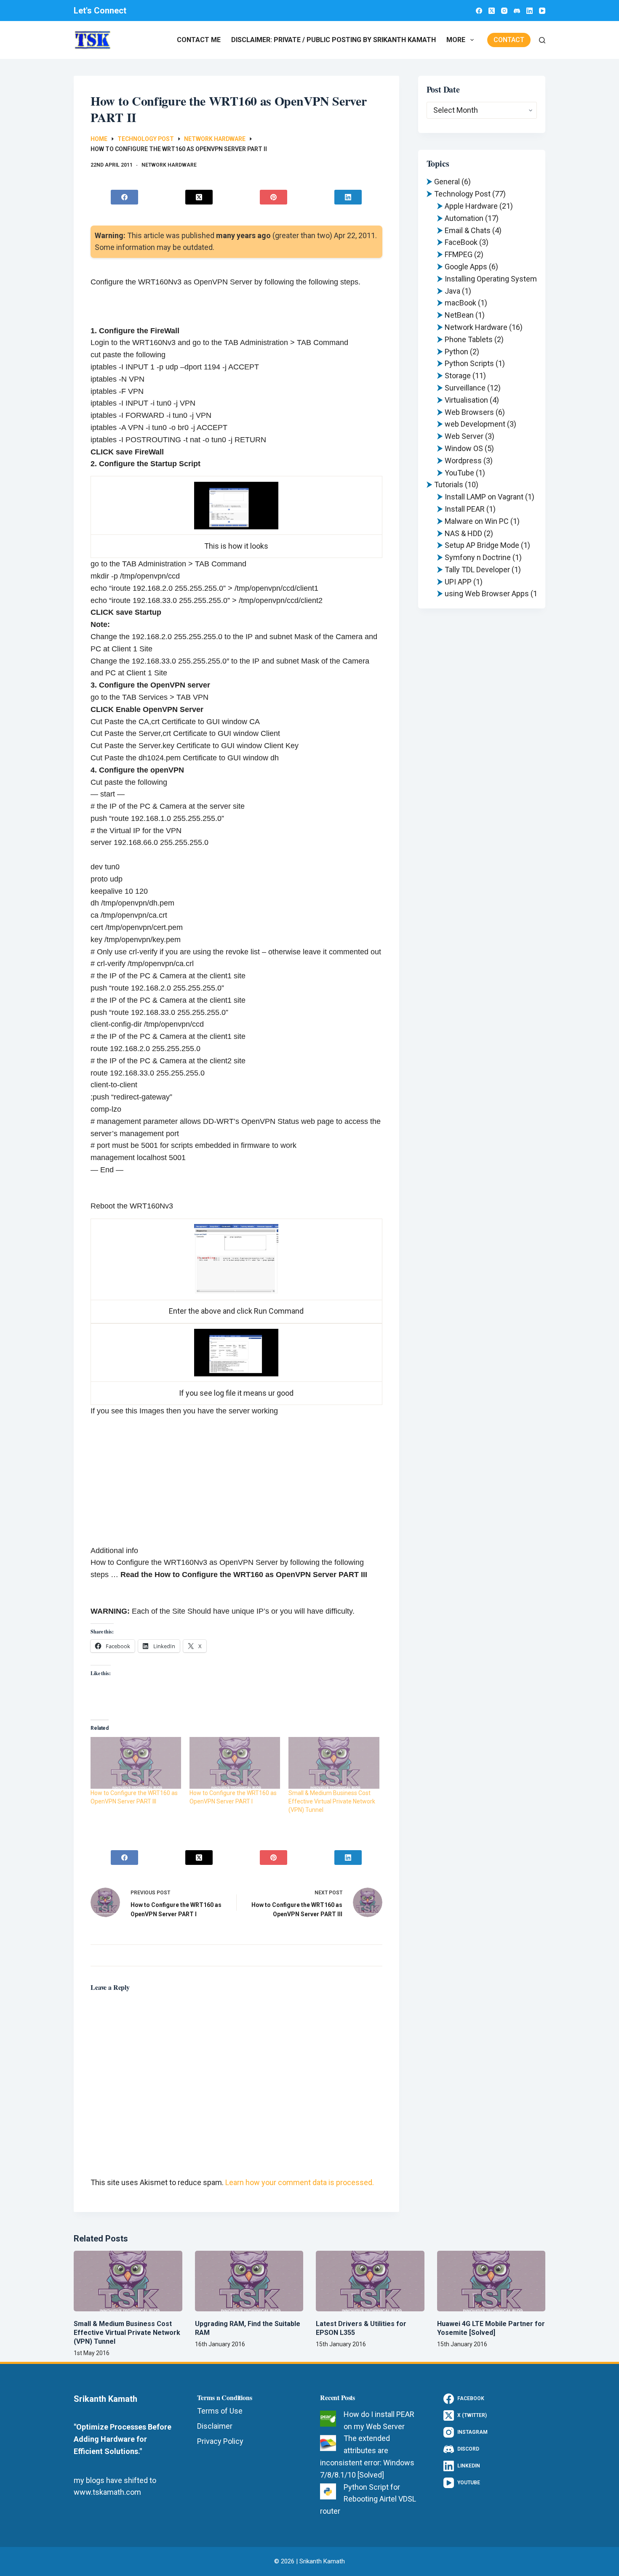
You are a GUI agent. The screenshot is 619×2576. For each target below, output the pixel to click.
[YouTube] (542, 11)
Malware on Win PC (477, 521)
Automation (464, 218)
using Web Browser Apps (487, 594)
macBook (460, 303)
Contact (509, 40)
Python (456, 352)
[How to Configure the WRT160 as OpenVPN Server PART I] (235, 1763)
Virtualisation (466, 400)
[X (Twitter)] (492, 11)
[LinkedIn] (530, 11)
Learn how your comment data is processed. (300, 2182)
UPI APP (458, 582)
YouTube (459, 473)
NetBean (459, 315)
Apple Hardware (471, 206)
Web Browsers (469, 412)
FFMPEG (459, 254)
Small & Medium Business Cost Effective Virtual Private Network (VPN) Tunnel (332, 1801)
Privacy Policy (220, 2441)
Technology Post (462, 194)
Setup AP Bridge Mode (482, 545)
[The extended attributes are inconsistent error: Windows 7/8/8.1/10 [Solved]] (328, 2443)
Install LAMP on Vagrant (484, 497)
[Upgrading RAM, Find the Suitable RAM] (249, 2281)
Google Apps (466, 267)
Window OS (464, 448)
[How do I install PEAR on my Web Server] (328, 2419)
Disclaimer (215, 2426)
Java (452, 291)
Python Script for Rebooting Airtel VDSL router (368, 2499)
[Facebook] (479, 11)
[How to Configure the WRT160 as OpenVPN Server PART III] (136, 1763)
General (447, 182)
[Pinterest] (274, 197)
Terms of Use (220, 2411)
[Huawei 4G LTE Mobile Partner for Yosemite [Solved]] (491, 2281)
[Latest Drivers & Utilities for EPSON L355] (370, 2281)
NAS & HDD (463, 533)
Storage (458, 376)
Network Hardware (169, 165)
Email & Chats (468, 230)
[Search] (542, 40)
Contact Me (199, 40)
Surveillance (465, 388)
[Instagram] (504, 11)
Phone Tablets (469, 339)
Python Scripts (469, 363)
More (456, 40)
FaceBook (461, 242)
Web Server (464, 436)
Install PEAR (465, 509)
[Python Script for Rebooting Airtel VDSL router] (328, 2491)
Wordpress (463, 461)
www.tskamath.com (107, 2492)
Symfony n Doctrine (478, 557)
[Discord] (517, 11)
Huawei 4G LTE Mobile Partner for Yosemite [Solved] (491, 2328)
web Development (475, 424)
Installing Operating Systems (493, 279)
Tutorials (449, 485)
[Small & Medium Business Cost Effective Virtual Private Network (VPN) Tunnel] (128, 2281)
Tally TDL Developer (477, 570)
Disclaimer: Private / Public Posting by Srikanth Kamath (334, 40)
